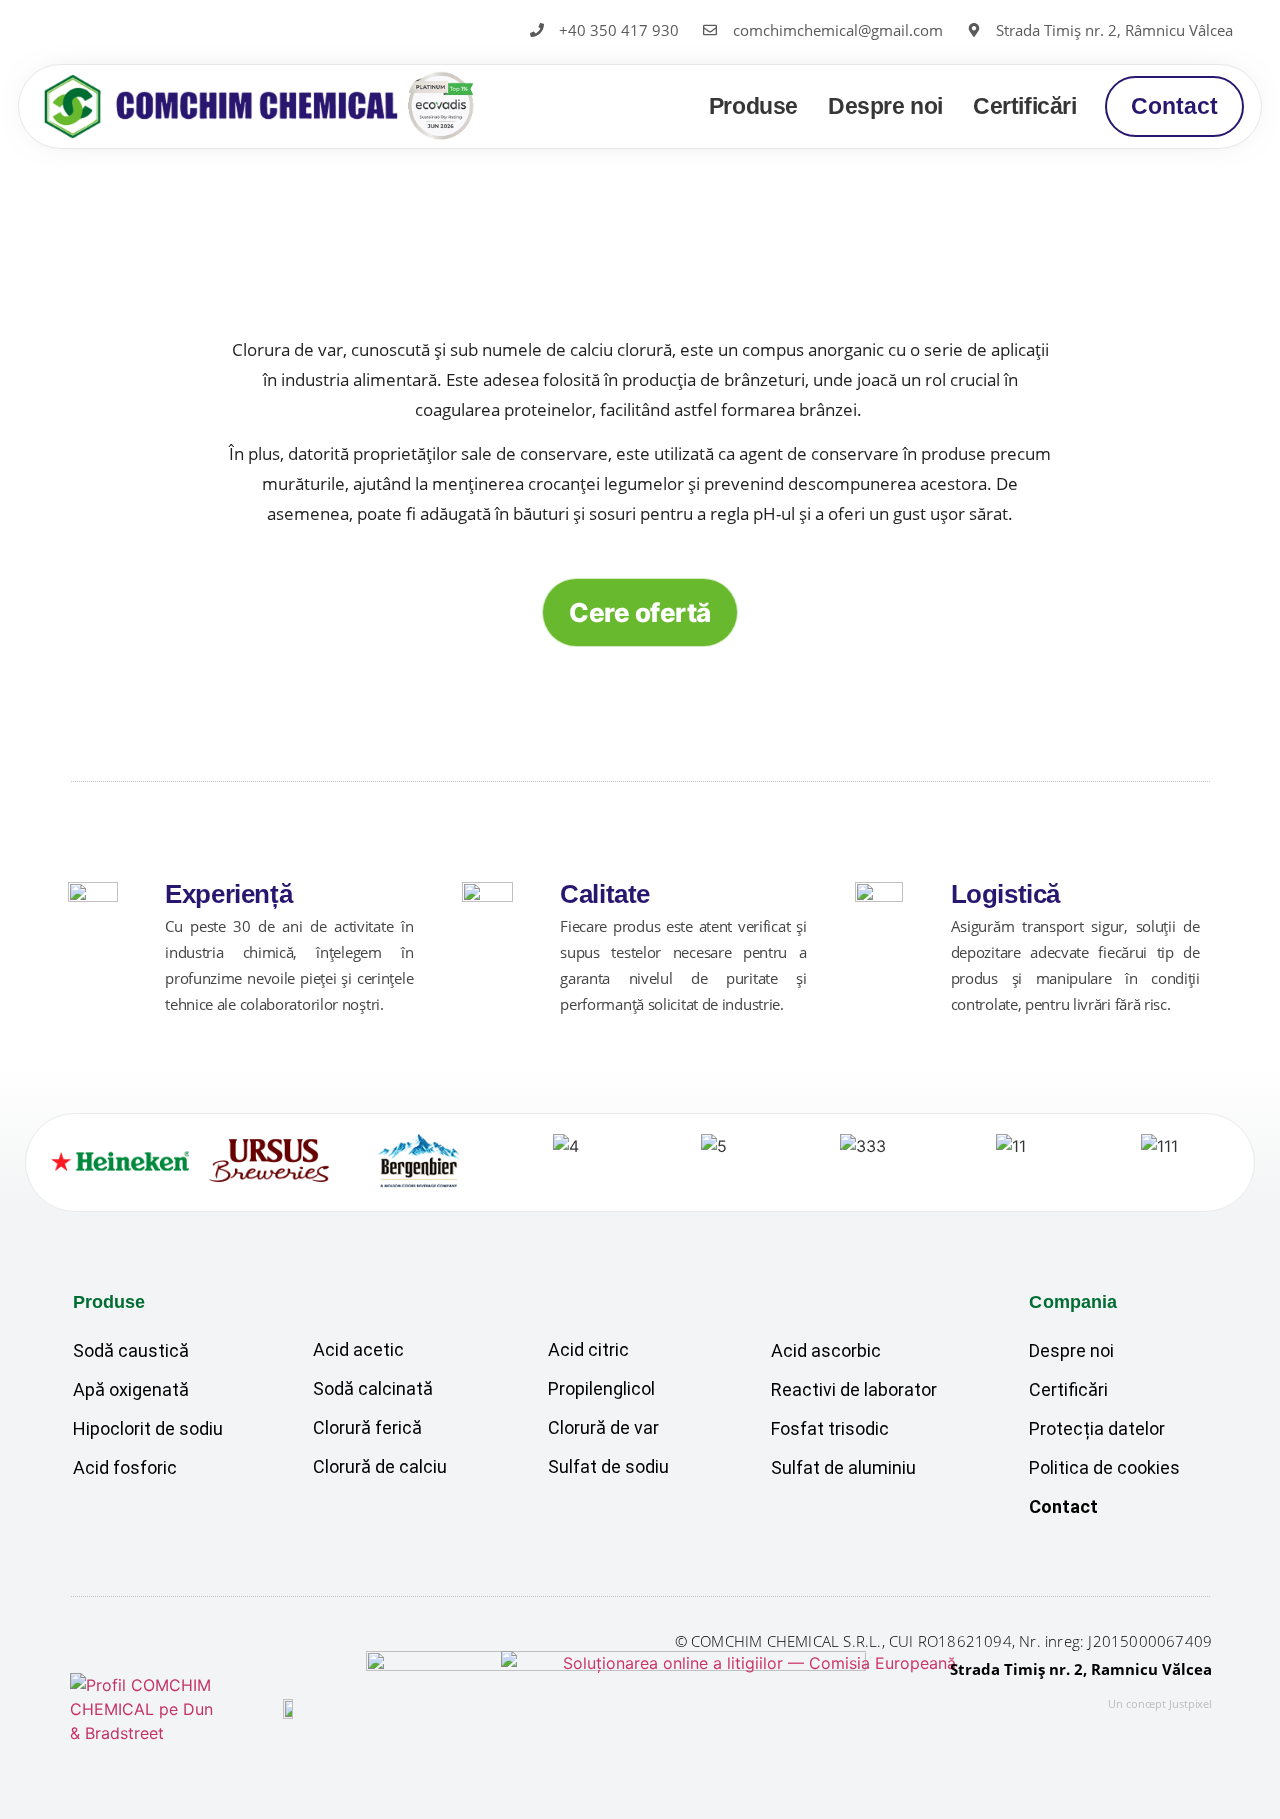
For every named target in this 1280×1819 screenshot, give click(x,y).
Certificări (1025, 106)
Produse (753, 106)
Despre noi (885, 106)
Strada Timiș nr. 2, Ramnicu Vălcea (1081, 1669)
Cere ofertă (639, 612)
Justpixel (1190, 1703)
